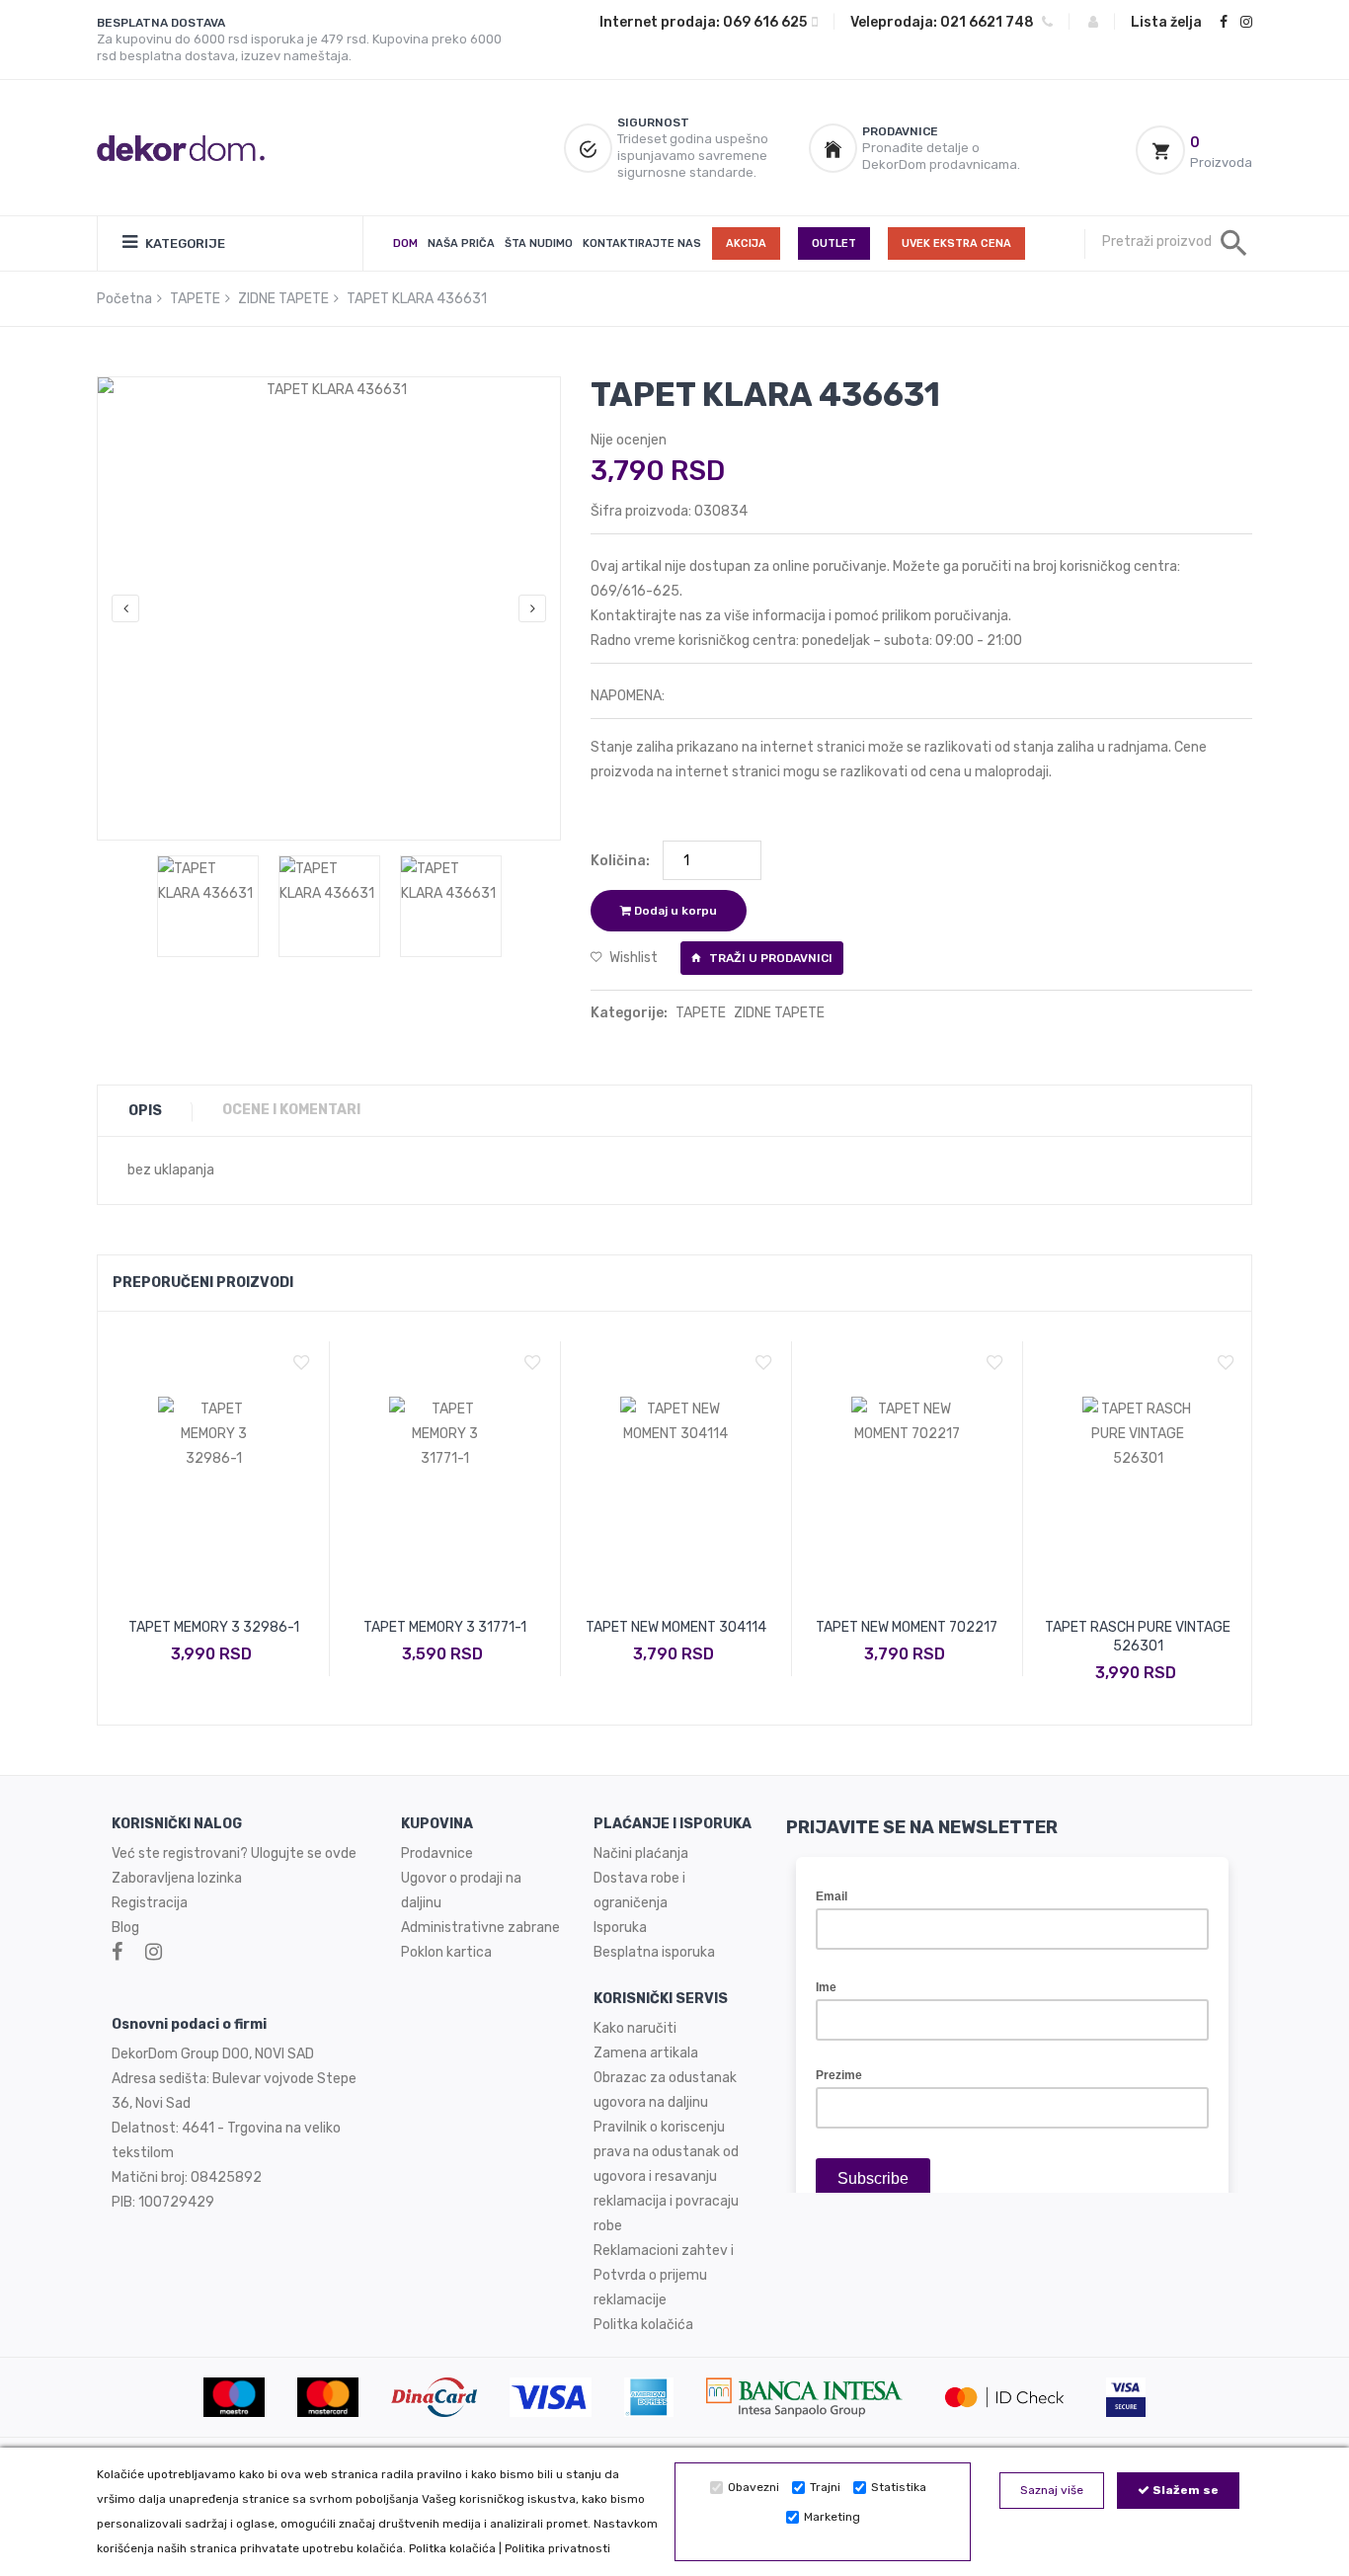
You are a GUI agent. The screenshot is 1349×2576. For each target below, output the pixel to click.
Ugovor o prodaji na (463, 1878)
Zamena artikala (646, 2053)
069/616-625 (635, 591)
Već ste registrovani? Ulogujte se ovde (234, 1853)
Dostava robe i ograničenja (639, 1891)
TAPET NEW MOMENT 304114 (676, 1627)
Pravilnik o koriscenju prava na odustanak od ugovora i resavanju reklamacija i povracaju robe (666, 2176)
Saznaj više (1052, 2490)
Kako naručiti (635, 2028)
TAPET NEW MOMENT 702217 (907, 1627)
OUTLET (834, 243)
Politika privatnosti (557, 2548)
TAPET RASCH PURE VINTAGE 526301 (1138, 1637)
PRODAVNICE (900, 131)
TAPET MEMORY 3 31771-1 (445, 1627)
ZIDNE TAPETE (283, 299)
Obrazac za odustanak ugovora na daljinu (665, 2090)
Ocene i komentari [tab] (291, 1110)
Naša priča (461, 243)
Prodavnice (437, 1853)
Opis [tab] (145, 1111)
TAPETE (195, 299)
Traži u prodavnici (769, 958)
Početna (124, 299)
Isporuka (620, 1928)
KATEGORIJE (184, 243)
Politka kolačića (452, 2548)
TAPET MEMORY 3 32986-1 (214, 1627)
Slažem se (1184, 2490)
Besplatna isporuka (654, 1952)
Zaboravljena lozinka (177, 1878)
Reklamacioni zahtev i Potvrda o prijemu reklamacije (664, 2275)
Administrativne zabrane (480, 1928)
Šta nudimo (539, 243)
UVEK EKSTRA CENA (956, 243)
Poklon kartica (446, 1952)
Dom (405, 243)
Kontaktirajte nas (642, 243)
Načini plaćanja (641, 1853)
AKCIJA (746, 243)
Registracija (150, 1903)
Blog (125, 1928)
